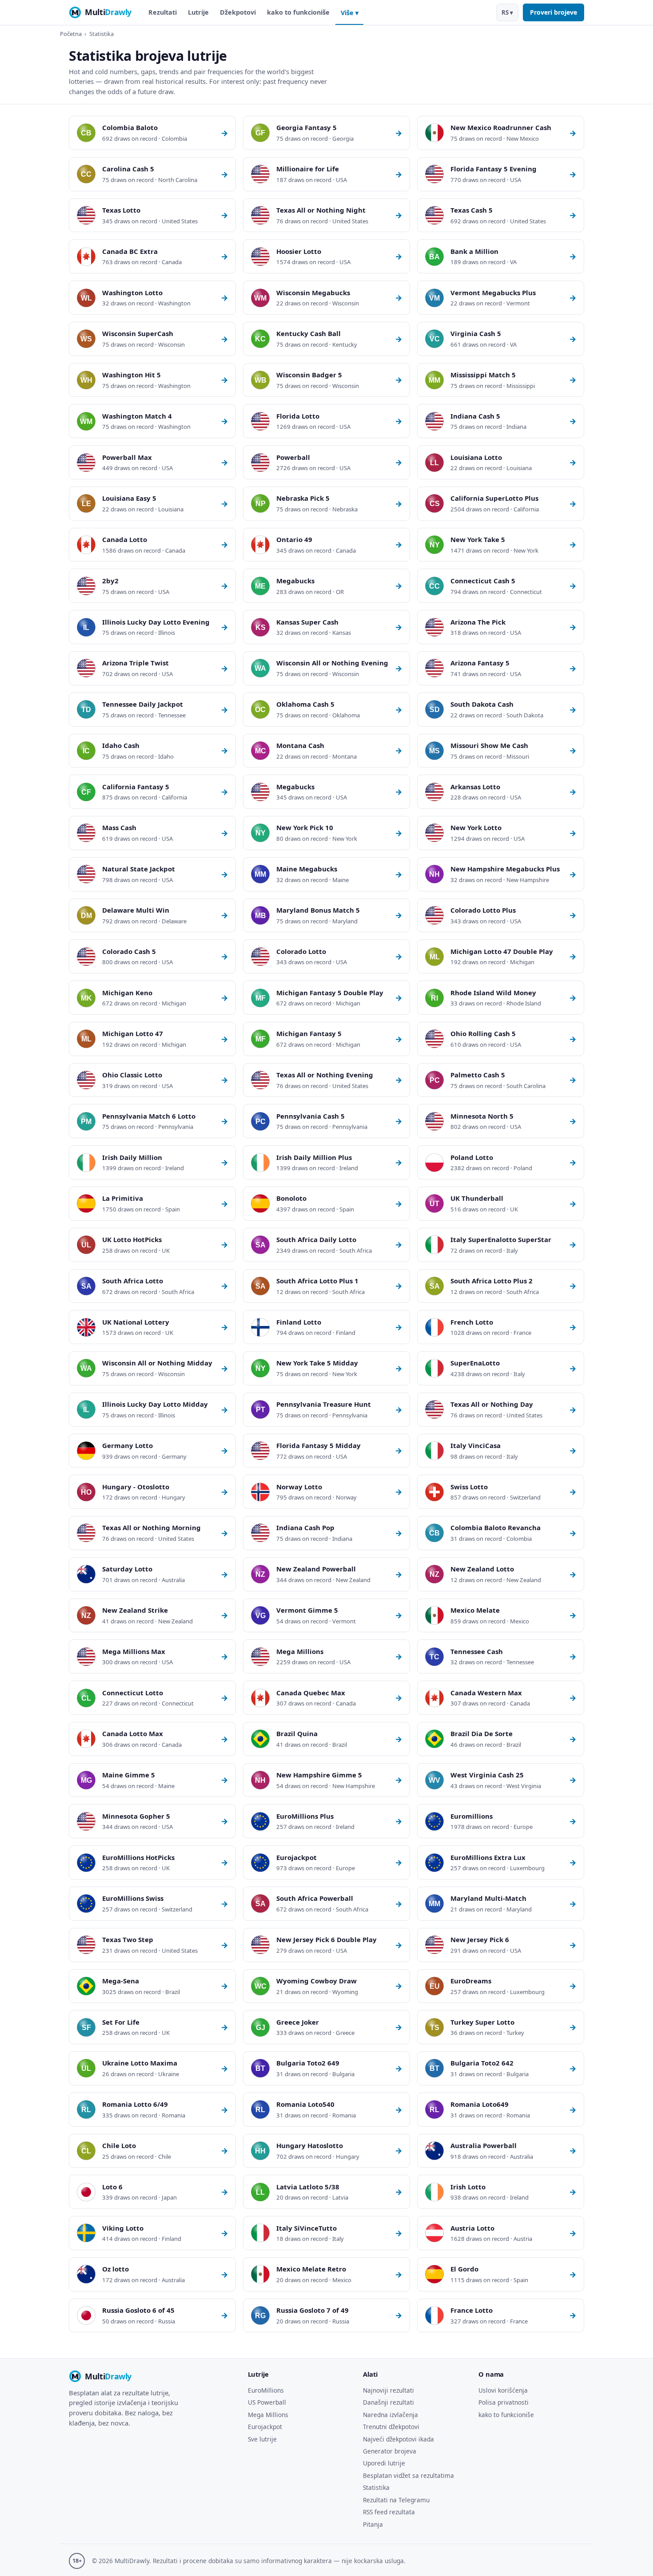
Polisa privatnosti (504, 2402)
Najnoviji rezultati (388, 2390)
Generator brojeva (390, 2451)
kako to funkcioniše (298, 12)
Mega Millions (268, 2415)
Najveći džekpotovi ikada (398, 2439)
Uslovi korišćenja (503, 2390)
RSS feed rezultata (389, 2512)
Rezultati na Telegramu (396, 2500)
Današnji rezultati (388, 2402)
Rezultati (163, 12)
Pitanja (373, 2524)
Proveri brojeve (553, 12)
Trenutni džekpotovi (391, 2427)
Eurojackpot (265, 2427)
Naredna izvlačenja (390, 2415)
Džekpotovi (238, 12)
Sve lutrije (262, 2439)
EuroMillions (266, 2390)
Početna (71, 34)
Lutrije (198, 12)
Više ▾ (350, 13)
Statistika (376, 2487)
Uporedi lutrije (384, 2463)
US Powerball (267, 2402)
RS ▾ (507, 12)
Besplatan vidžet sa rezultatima (408, 2475)
